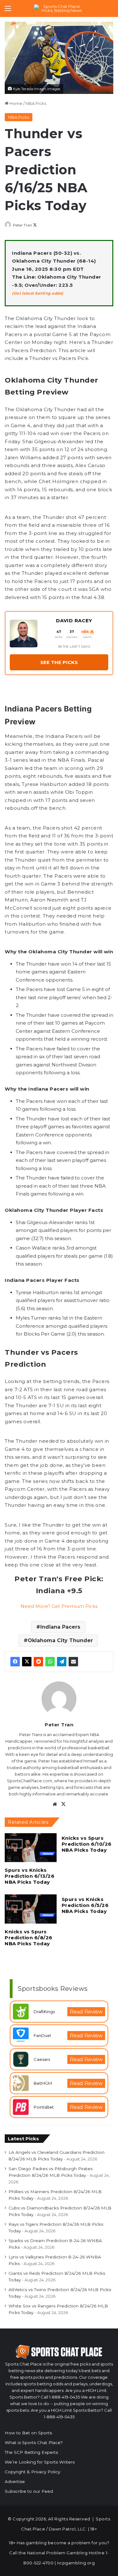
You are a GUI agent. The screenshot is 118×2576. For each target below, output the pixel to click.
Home (15, 103)
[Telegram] (62, 1662)
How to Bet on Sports (28, 2433)
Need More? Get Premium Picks (59, 1606)
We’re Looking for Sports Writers (40, 2462)
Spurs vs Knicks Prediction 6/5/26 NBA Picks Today (85, 1905)
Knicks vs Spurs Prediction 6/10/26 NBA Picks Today (87, 1844)
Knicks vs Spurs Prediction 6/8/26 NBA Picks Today (29, 1938)
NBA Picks (36, 103)
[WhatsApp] (50, 1662)
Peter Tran (22, 225)
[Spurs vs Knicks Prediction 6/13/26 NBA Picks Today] (31, 1848)
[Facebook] (15, 1662)
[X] (27, 1662)
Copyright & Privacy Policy (32, 2472)
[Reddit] (38, 1662)
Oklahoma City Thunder (60, 1640)
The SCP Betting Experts (31, 2452)
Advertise (15, 2481)
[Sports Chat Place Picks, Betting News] (59, 8)
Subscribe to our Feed (29, 2491)
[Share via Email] (73, 1662)
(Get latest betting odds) (38, 293)
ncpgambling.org (76, 2563)
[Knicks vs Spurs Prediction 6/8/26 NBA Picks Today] (31, 1909)
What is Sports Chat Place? (34, 2443)
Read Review (86, 2012)
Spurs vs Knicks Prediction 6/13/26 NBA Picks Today (30, 1876)
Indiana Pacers (60, 1627)
